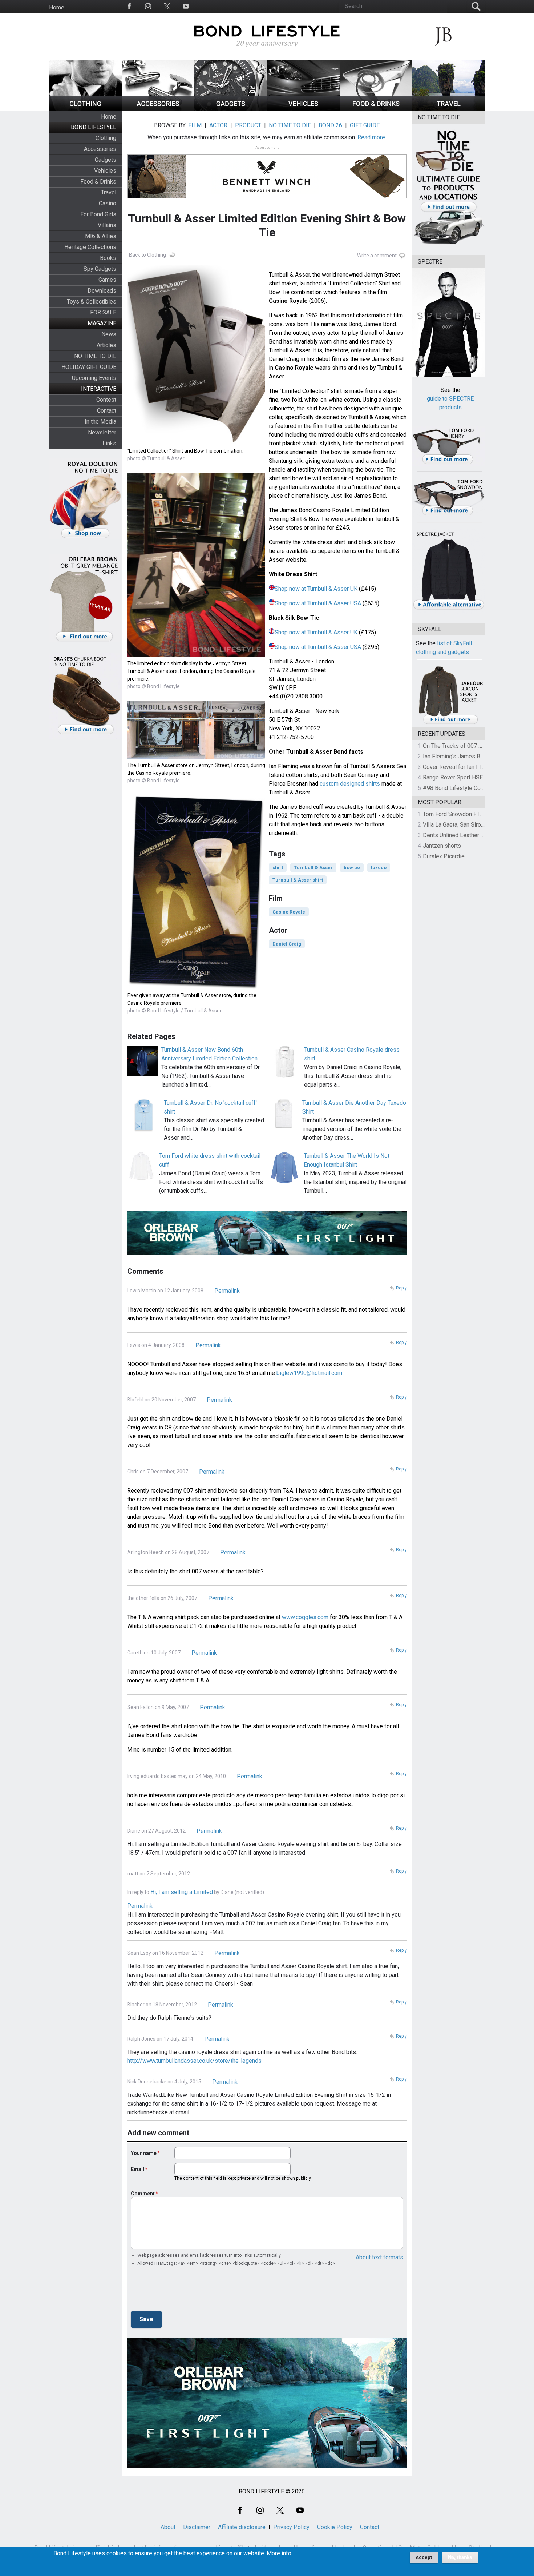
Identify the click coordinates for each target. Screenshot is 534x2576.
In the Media (100, 422)
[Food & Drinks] (376, 109)
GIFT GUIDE (365, 125)
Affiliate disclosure (242, 2527)
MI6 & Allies (101, 236)
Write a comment (377, 256)
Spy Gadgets (100, 269)
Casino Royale (289, 912)
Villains (107, 225)
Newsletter (102, 432)
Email (137, 2169)
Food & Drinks (98, 182)
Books (108, 258)
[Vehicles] (303, 109)
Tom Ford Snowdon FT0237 (458, 814)
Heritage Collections (90, 247)
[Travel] (449, 109)
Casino (108, 203)
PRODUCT (248, 125)
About (168, 2527)
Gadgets (106, 160)
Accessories (100, 149)
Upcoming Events (94, 378)
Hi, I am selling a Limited (182, 1892)
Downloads (102, 291)
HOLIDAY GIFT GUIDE (89, 367)
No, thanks (460, 2557)
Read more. (372, 137)
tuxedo (379, 868)
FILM (195, 125)
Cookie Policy (335, 2527)
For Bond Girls (98, 214)
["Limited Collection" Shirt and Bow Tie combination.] (196, 443)
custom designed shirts (350, 784)
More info (279, 2553)
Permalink (227, 1291)
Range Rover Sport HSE (453, 777)
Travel (109, 192)
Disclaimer (197, 2527)
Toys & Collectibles (92, 302)
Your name (144, 2153)
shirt (278, 868)
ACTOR (218, 125)
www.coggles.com (305, 1617)
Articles (106, 345)
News (109, 334)
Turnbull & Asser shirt (298, 880)
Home (57, 7)
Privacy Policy (291, 2527)
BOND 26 (330, 125)
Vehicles (105, 171)
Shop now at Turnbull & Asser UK (316, 589)
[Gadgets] (231, 109)
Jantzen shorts (442, 846)
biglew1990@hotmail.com (309, 1373)
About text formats (379, 2257)
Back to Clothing (147, 255)
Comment (143, 2194)
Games (107, 280)
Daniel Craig (287, 944)
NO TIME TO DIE (95, 356)
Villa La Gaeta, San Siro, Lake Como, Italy (474, 825)
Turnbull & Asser (313, 868)
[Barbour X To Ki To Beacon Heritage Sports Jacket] (450, 723)
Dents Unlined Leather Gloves (461, 835)
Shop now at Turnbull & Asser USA (318, 603)
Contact (107, 411)
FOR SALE (103, 312)
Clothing (106, 138)
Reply (401, 1288)
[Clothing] (85, 109)
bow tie (352, 868)
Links (109, 443)
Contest (106, 400)
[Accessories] (158, 109)
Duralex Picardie (444, 856)
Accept (424, 2557)
